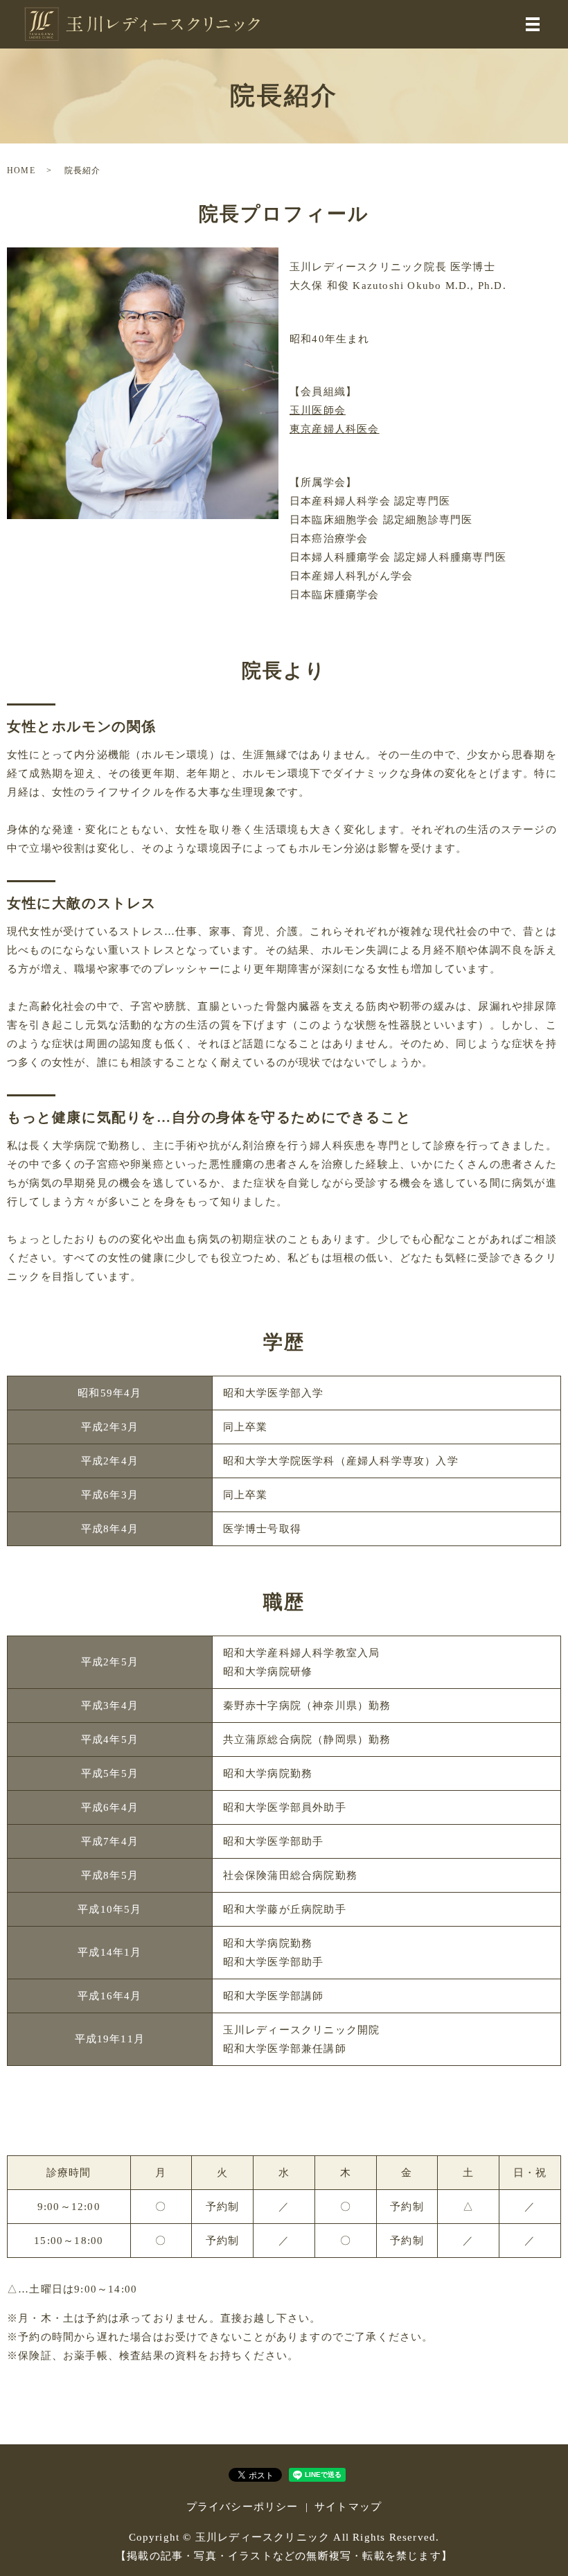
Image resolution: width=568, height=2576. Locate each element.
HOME (21, 170)
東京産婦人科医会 (335, 429)
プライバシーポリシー (242, 2507)
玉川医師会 (318, 410)
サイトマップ (348, 2507)
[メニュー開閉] (533, 24)
